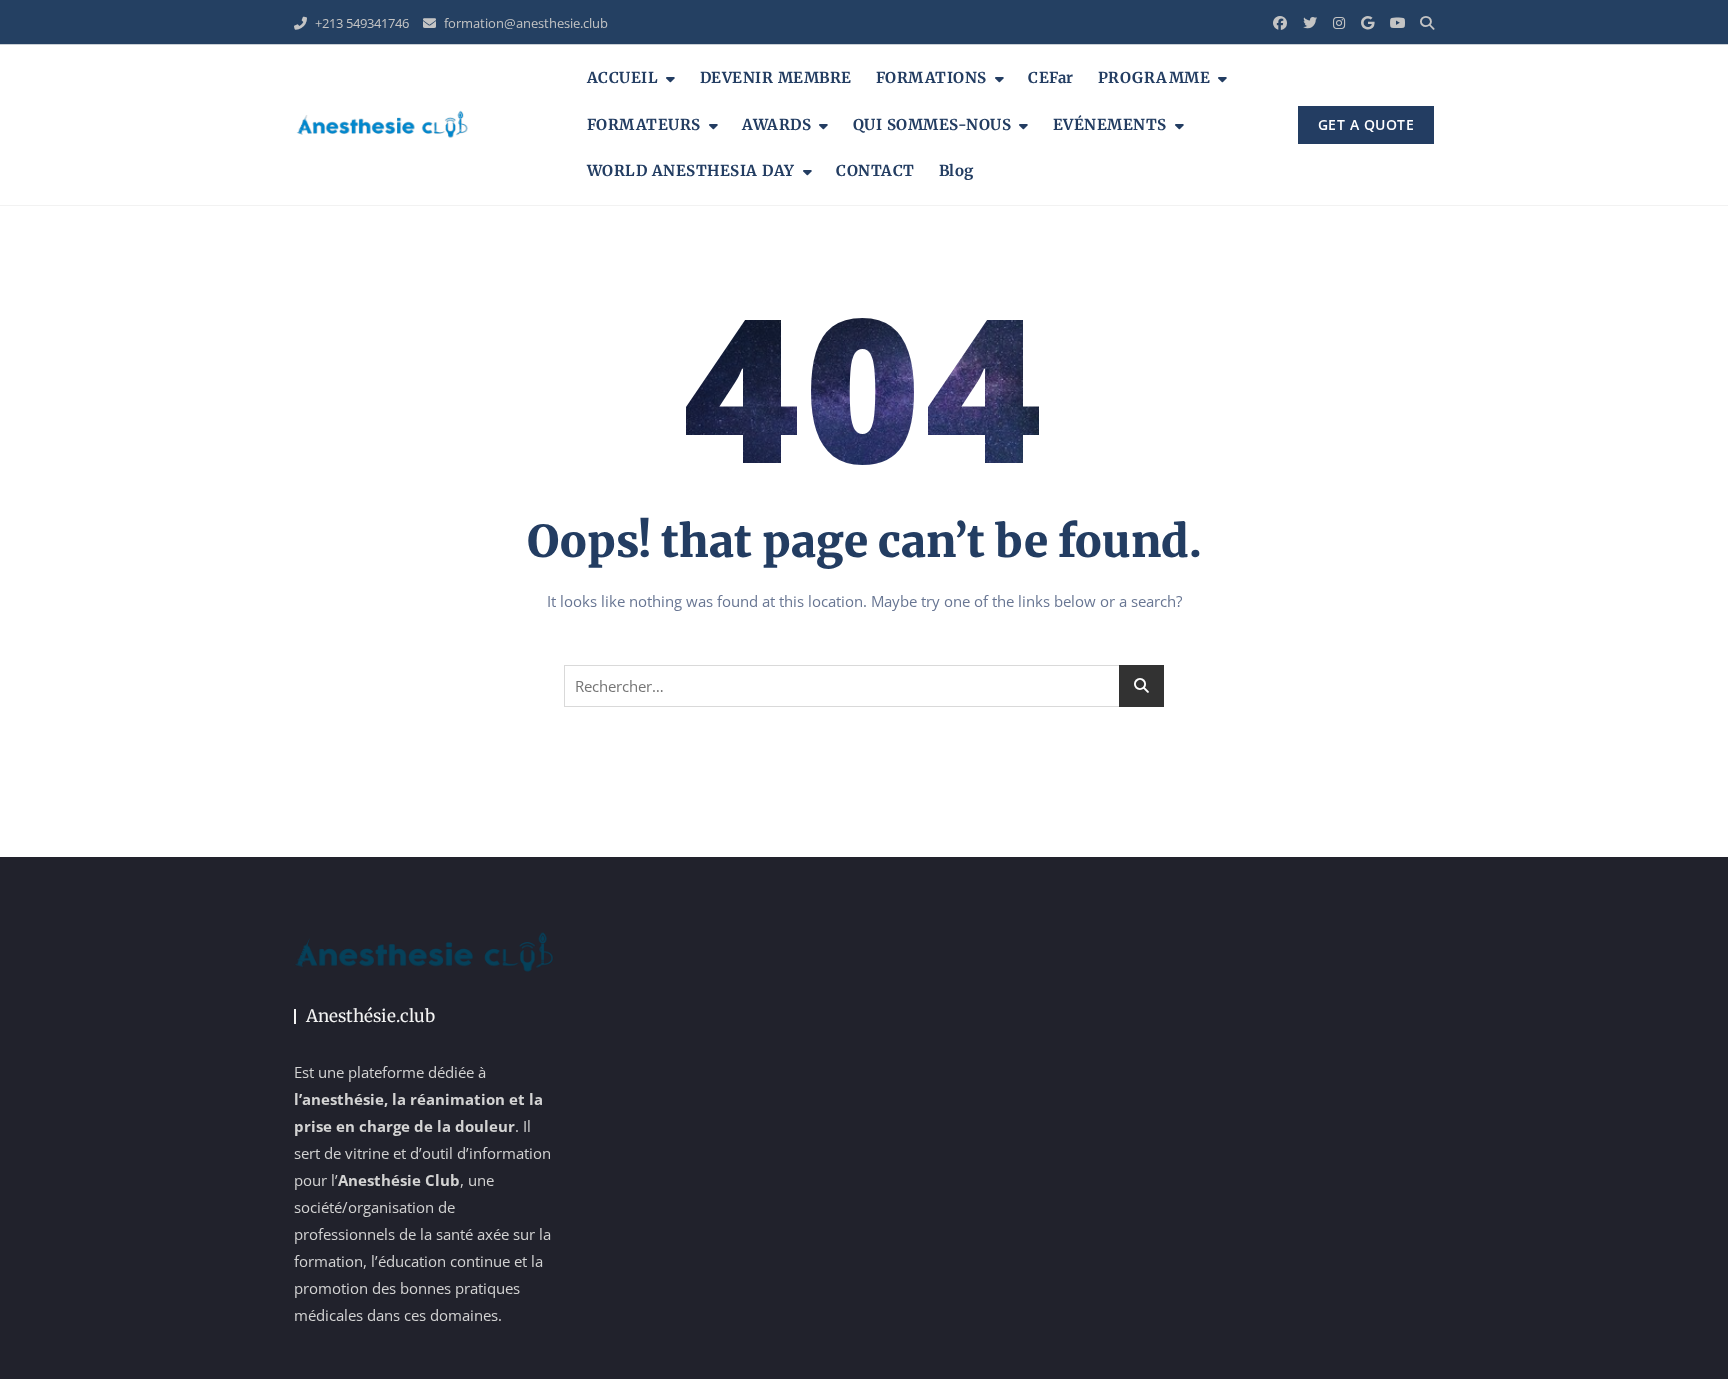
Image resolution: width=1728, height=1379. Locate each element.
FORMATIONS (931, 77)
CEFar (1051, 77)
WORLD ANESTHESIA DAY (691, 170)
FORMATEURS (644, 124)
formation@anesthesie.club (524, 23)
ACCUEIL (623, 77)
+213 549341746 (360, 23)
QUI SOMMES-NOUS (932, 124)
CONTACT (875, 170)
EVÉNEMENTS (1110, 124)
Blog (956, 170)
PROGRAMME (1154, 77)
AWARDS (776, 124)
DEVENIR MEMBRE (776, 77)
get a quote (1366, 124)
